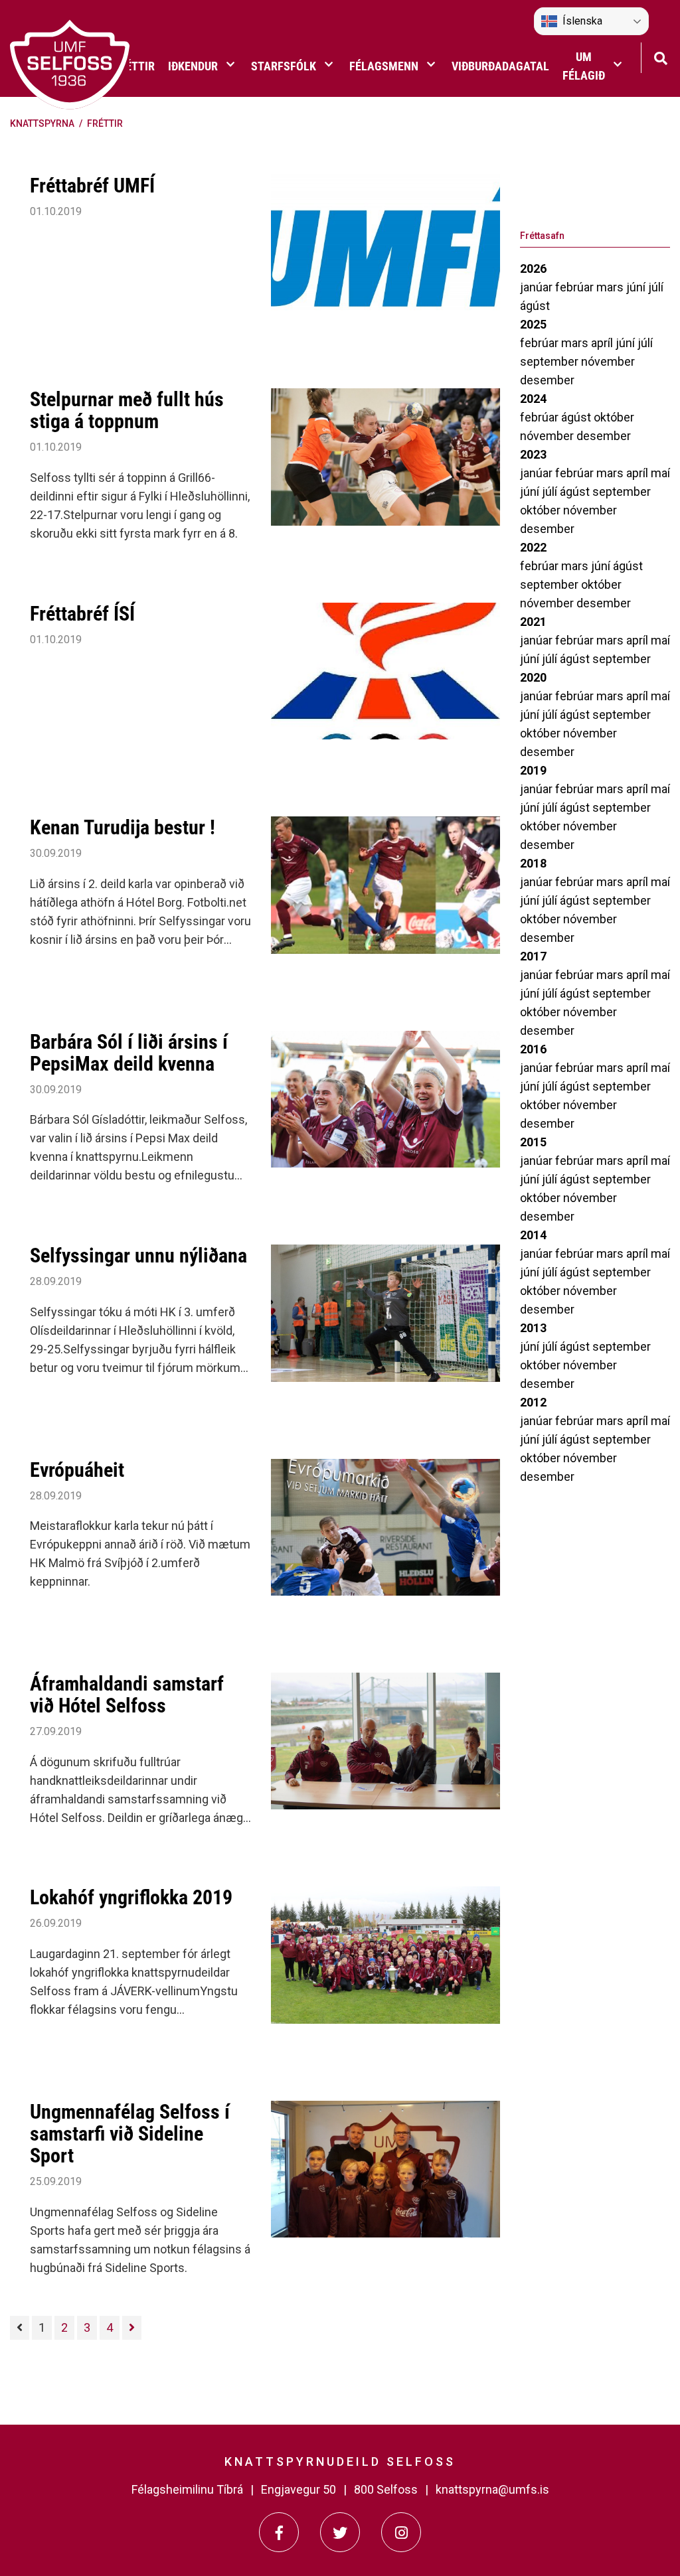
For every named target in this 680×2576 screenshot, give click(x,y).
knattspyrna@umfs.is (492, 2489)
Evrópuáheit (77, 1470)
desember (547, 380)
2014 (533, 1235)
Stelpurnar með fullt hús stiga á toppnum (127, 410)
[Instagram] (401, 2532)
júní (637, 287)
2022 (533, 547)
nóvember (608, 361)
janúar (538, 287)
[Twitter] (340, 2532)
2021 (533, 622)
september (551, 361)
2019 (533, 770)
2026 (533, 268)
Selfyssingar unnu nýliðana (138, 1255)
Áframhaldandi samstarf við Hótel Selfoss (127, 1695)
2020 (533, 677)
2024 (533, 399)
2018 (533, 863)
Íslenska (582, 21)
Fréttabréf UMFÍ (92, 186)
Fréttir (105, 123)
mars (611, 287)
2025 (533, 324)
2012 (533, 1402)
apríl (603, 343)
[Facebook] (279, 2532)
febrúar (576, 287)
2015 (533, 1142)
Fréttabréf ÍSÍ (82, 614)
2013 (533, 1328)
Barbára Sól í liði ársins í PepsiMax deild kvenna (129, 1053)
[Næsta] (132, 2328)
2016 (533, 1049)
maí (660, 473)
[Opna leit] (660, 57)
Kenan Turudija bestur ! (123, 827)
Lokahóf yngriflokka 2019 (131, 1897)
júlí (656, 287)
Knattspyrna (42, 123)
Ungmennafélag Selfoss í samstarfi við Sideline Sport (130, 2134)
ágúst (535, 306)
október (614, 417)
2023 (533, 454)
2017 (533, 956)
